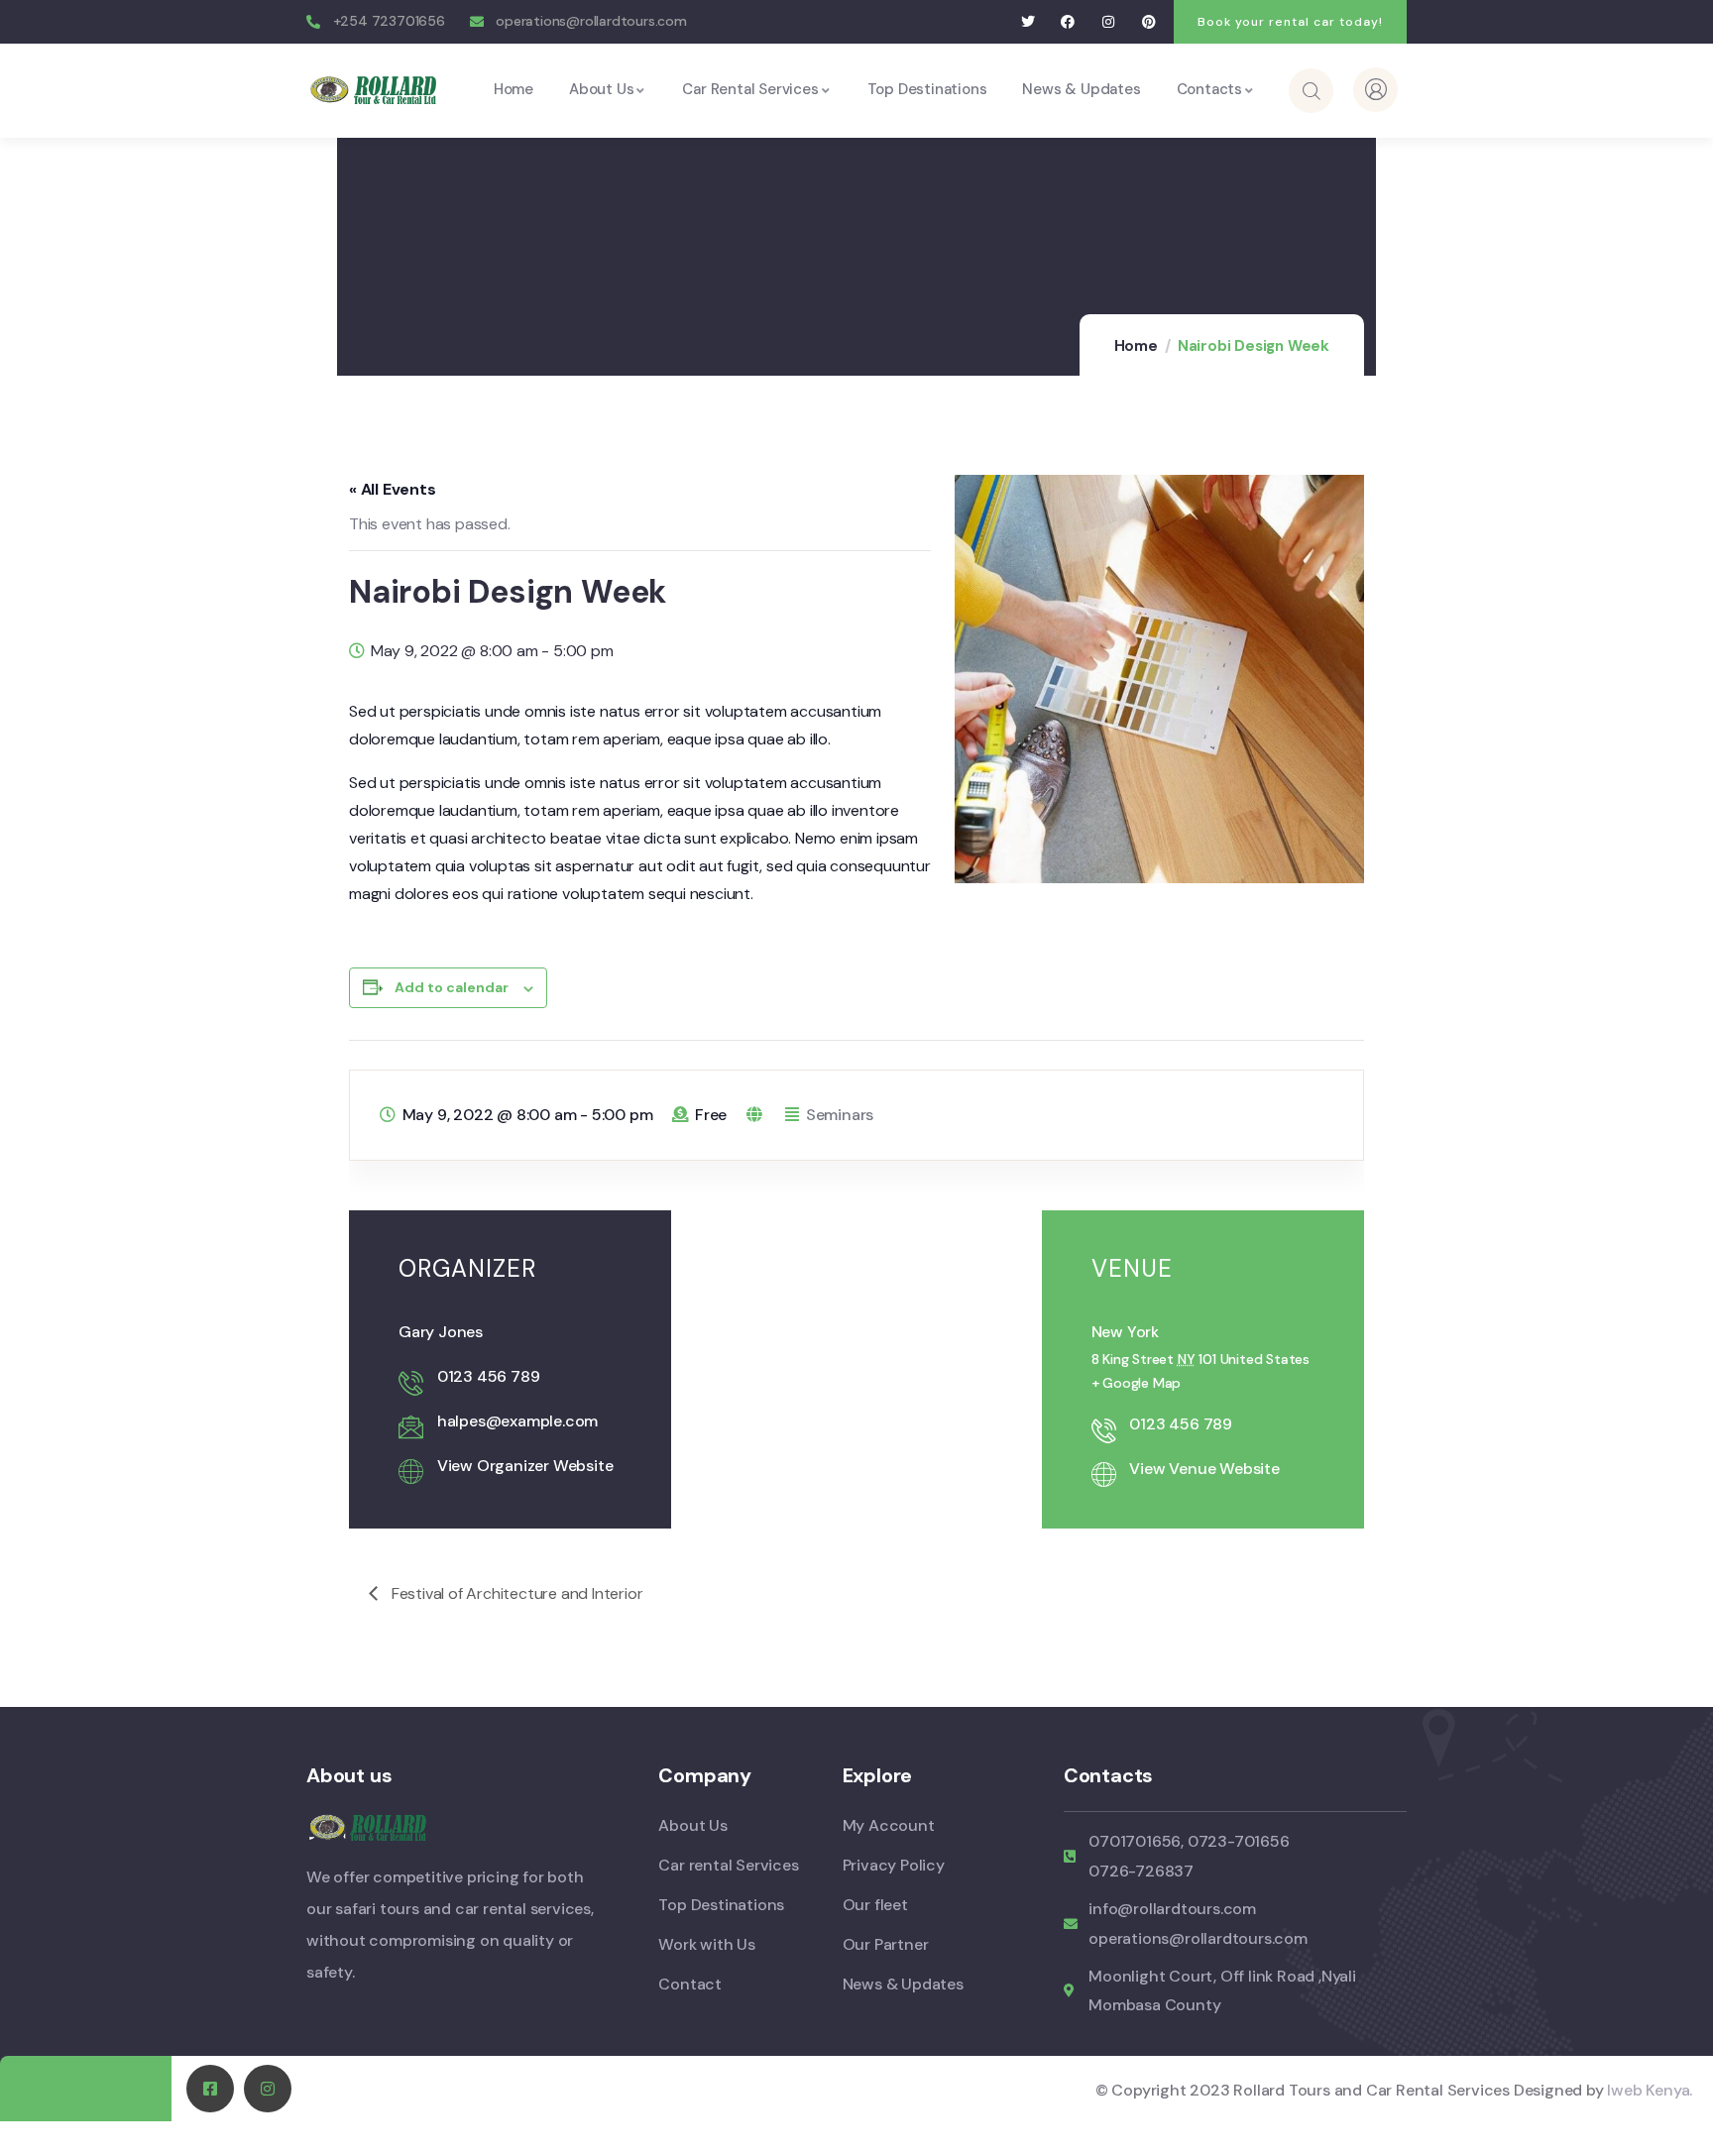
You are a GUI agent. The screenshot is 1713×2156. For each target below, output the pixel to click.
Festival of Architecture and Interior (515, 1593)
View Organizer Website (525, 1466)
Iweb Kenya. (1650, 2090)
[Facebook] (1068, 22)
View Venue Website (1204, 1469)
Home (1136, 346)
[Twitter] (1028, 22)
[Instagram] (1109, 22)
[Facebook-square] (210, 2089)
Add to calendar (452, 987)
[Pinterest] (1148, 22)
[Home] (376, 90)
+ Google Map (1137, 1383)
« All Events (393, 489)
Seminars (840, 1115)
